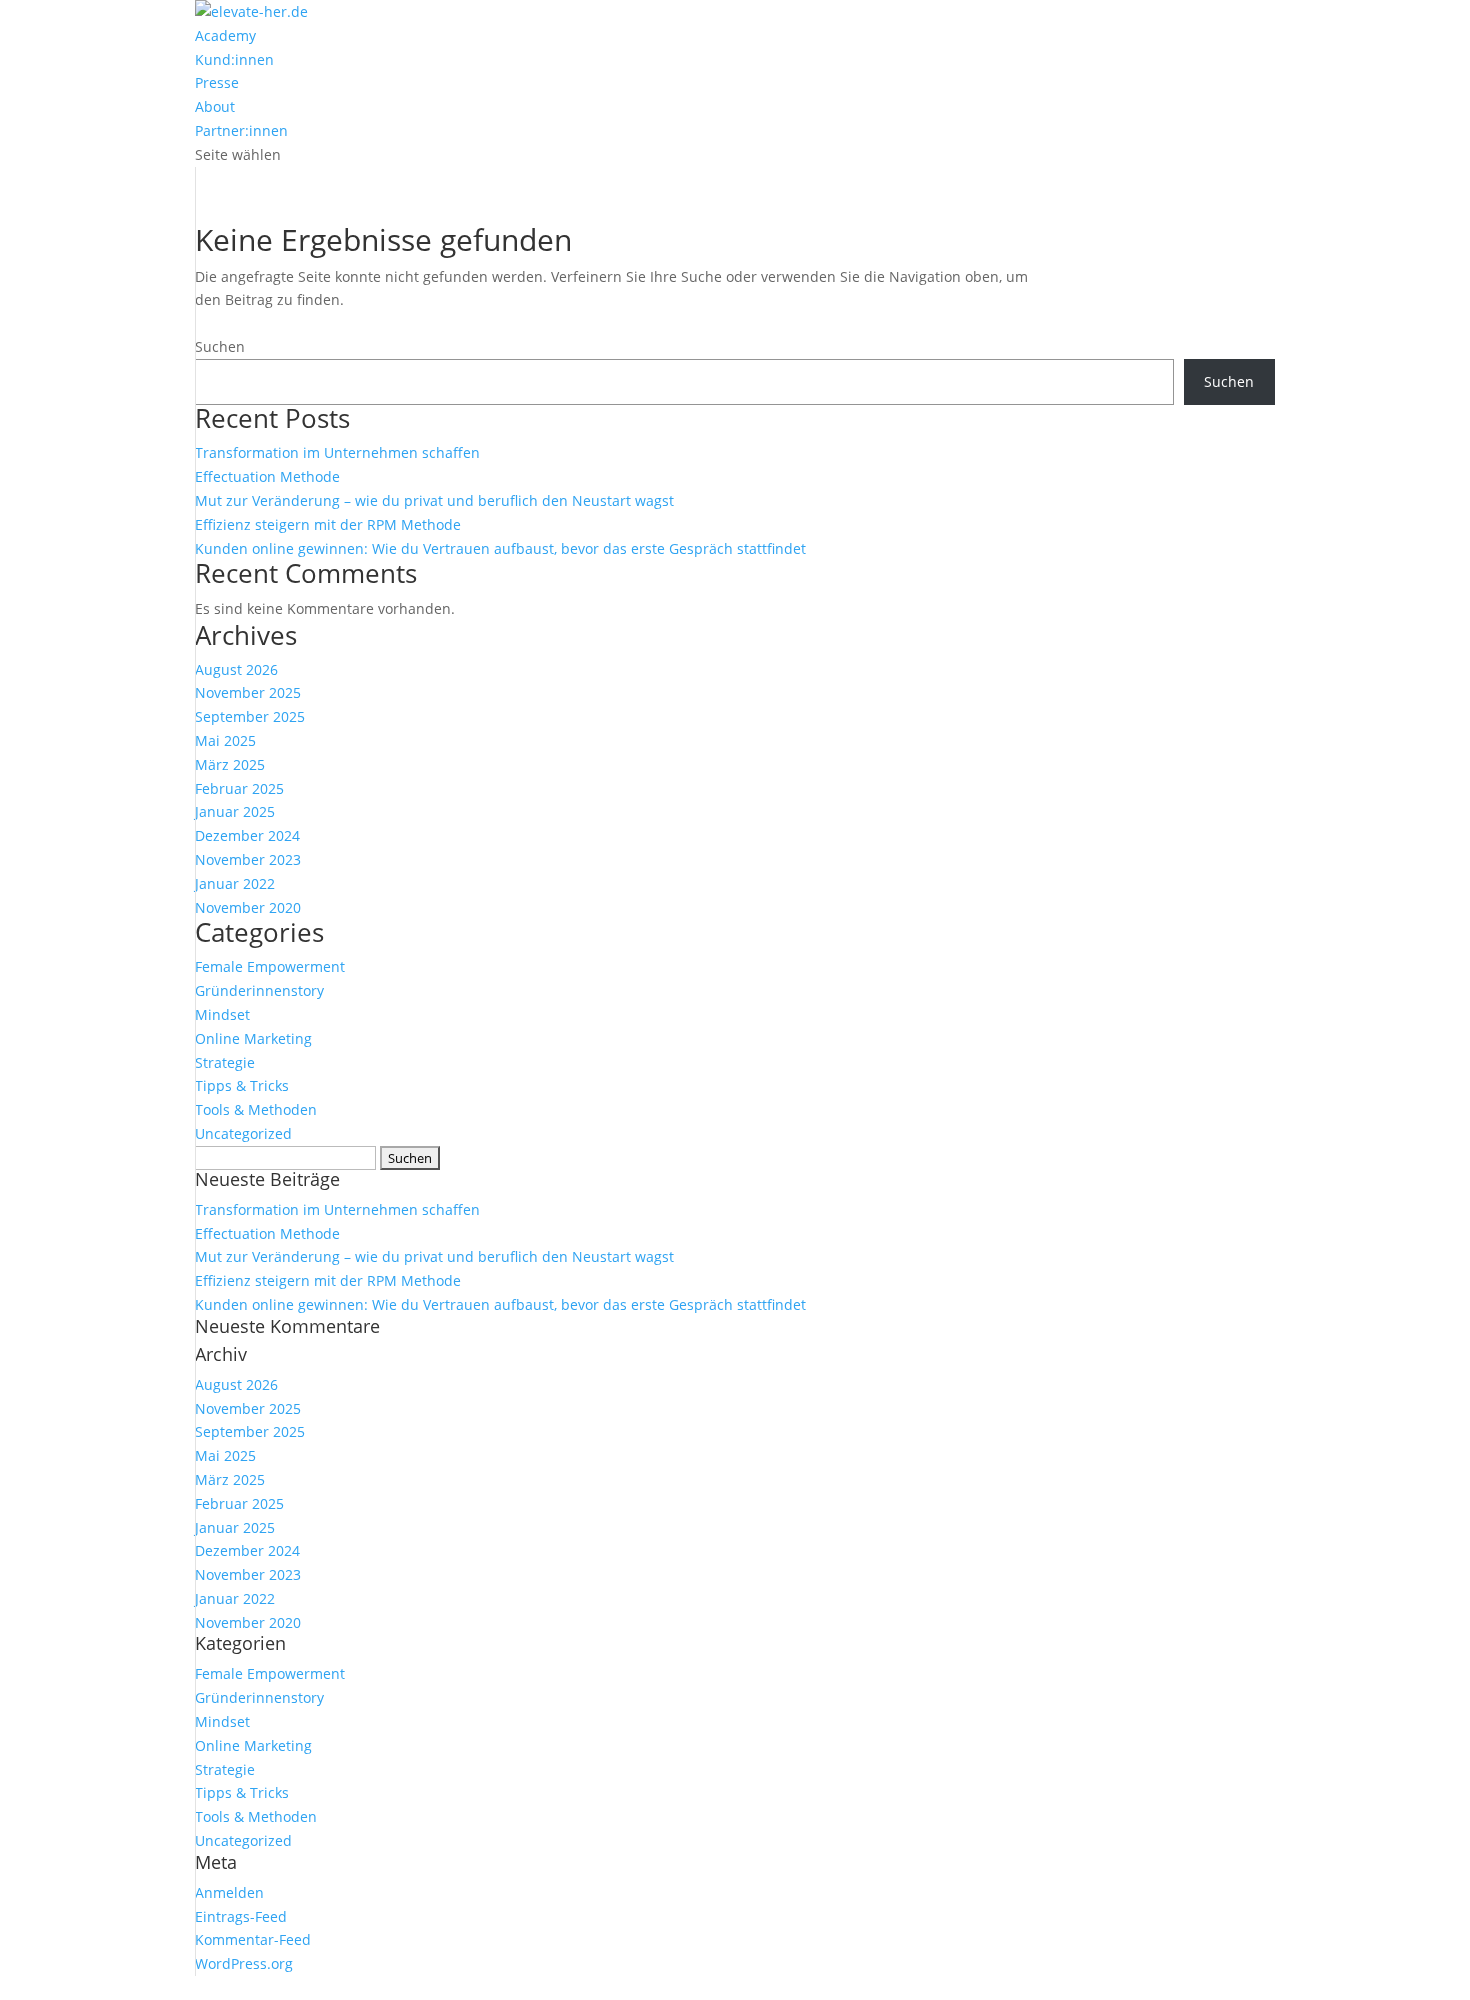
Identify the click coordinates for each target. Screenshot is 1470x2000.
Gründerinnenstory (259, 990)
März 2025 (230, 764)
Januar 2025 (235, 811)
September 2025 (250, 716)
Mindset (222, 1014)
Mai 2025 (225, 740)
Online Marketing (253, 1038)
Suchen (220, 346)
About (215, 106)
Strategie (225, 1062)
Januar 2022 (235, 883)
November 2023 (248, 859)
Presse (217, 82)
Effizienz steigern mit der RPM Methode (328, 524)
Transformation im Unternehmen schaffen (337, 452)
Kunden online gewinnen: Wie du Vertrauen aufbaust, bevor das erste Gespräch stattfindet (500, 548)
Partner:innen (241, 130)
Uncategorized (243, 1133)
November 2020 (248, 907)
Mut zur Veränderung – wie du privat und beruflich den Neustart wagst (434, 500)
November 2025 (248, 692)
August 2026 (236, 669)
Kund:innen (234, 59)
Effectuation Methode (267, 476)
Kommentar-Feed (253, 1939)
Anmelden (229, 1892)
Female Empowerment (270, 966)
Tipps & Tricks (242, 1085)
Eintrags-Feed (241, 1916)
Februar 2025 (239, 788)
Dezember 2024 (247, 835)
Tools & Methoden (256, 1109)
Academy (225, 35)
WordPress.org (244, 1963)
